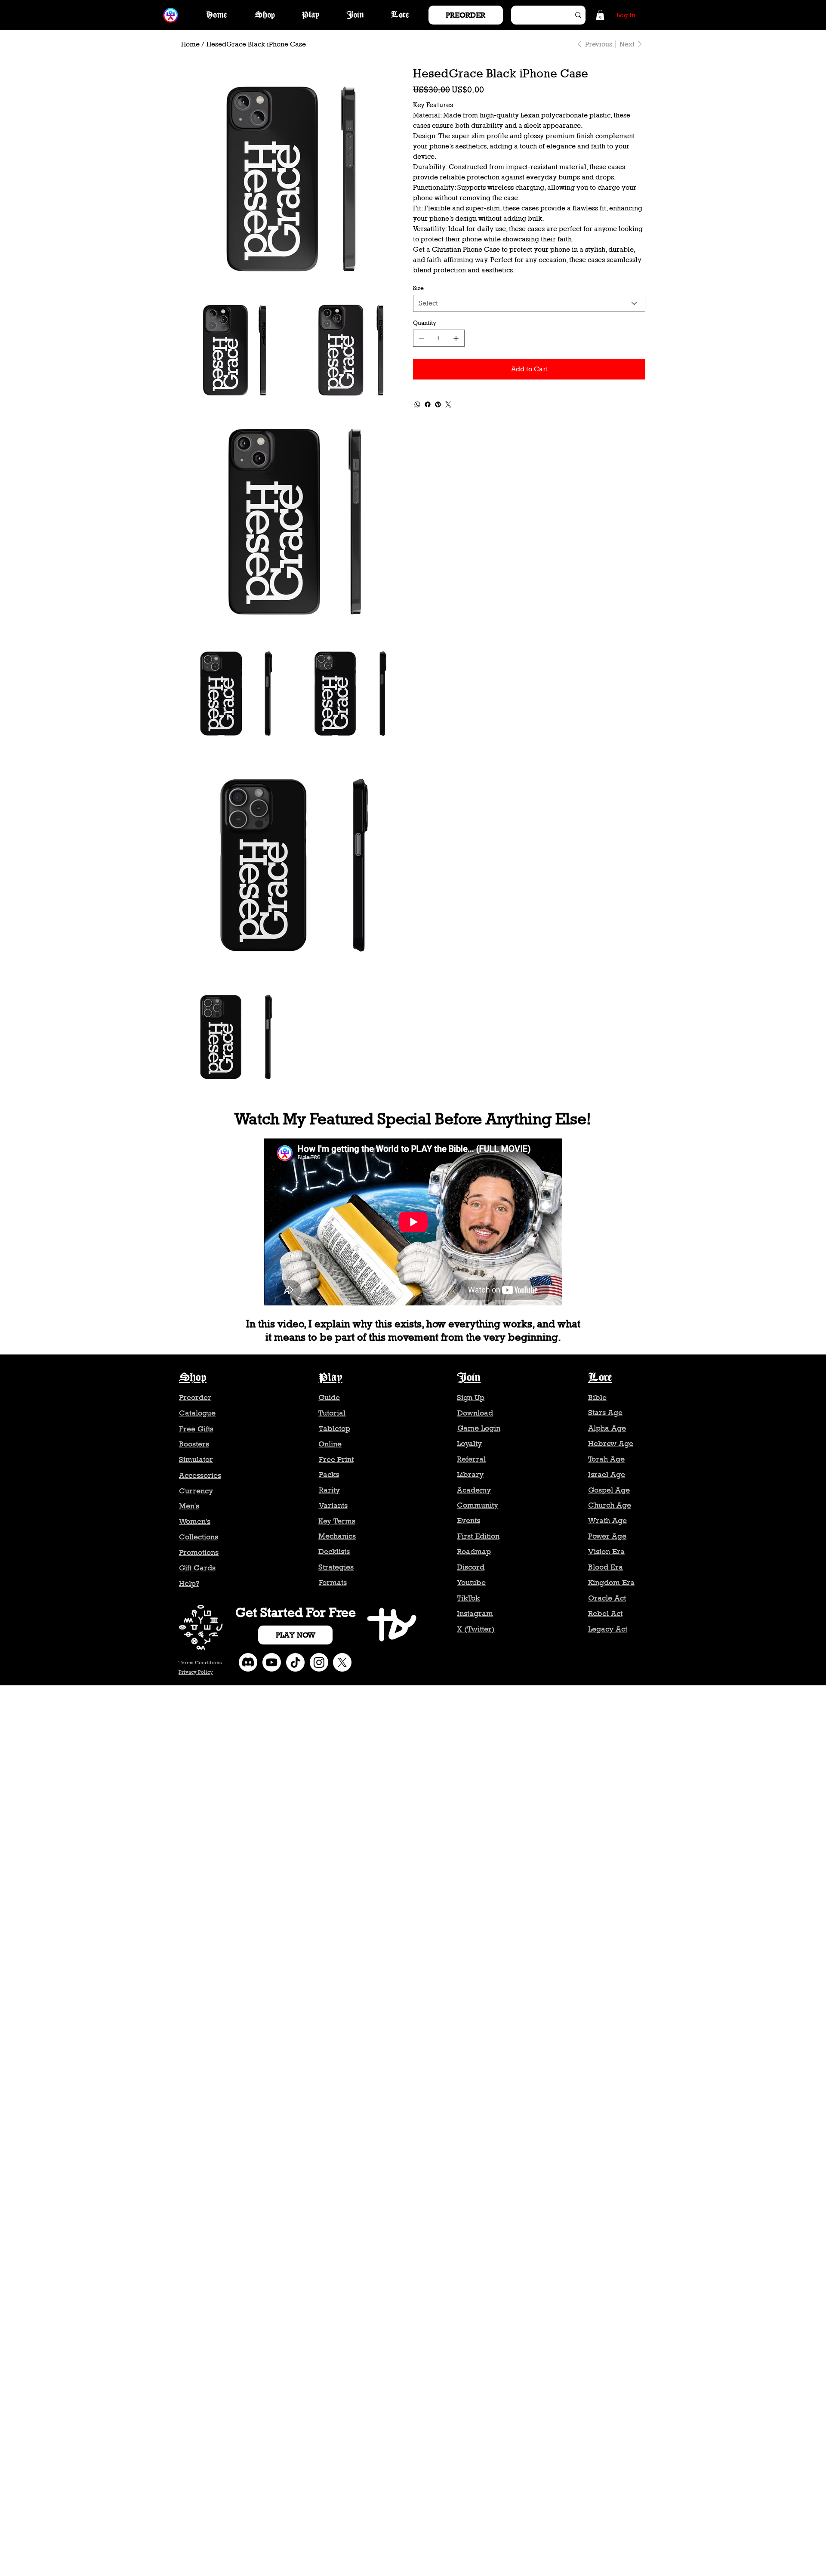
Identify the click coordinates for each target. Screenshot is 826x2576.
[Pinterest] (438, 404)
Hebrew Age (611, 1444)
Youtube (471, 1583)
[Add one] (456, 338)
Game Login (479, 1428)
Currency (196, 1491)
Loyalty (469, 1444)
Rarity (329, 1490)
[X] (342, 1662)
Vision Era (606, 1552)
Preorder (195, 1398)
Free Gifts (196, 1429)
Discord (471, 1567)
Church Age (610, 1505)
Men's (189, 1506)
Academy (474, 1490)
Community (478, 1505)
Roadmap (474, 1552)
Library (470, 1475)
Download (475, 1413)
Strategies (336, 1567)
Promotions (199, 1552)
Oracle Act (607, 1598)
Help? (189, 1583)
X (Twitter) (476, 1629)
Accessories (200, 1475)
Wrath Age (607, 1521)
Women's (195, 1521)
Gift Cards (197, 1568)
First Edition (478, 1536)
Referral (471, 1459)
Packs (329, 1475)
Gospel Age (609, 1490)
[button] (600, 15)
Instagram (475, 1613)
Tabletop (334, 1428)
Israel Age (607, 1475)
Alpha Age (607, 1428)
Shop (193, 1378)
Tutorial (332, 1413)
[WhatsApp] (417, 404)
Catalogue (197, 1413)
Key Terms (337, 1521)
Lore (600, 1378)
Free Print (336, 1459)
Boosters (194, 1444)
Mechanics (337, 1536)
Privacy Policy (196, 1672)
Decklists (334, 1552)
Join (469, 1378)
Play (331, 1378)
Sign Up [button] (471, 1398)
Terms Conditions (200, 1663)
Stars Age (605, 1413)
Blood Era (606, 1567)
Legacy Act (608, 1629)
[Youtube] (272, 1662)
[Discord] (248, 1662)
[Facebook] (428, 404)
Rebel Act (605, 1613)
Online (330, 1444)
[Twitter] (448, 404)
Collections (199, 1537)
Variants (333, 1505)
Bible (597, 1398)
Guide (329, 1398)
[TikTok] (295, 1662)
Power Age (607, 1536)
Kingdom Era (611, 1583)
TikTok (468, 1598)
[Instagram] (319, 1662)
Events (468, 1521)
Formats (333, 1583)
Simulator (196, 1459)
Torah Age (606, 1459)
